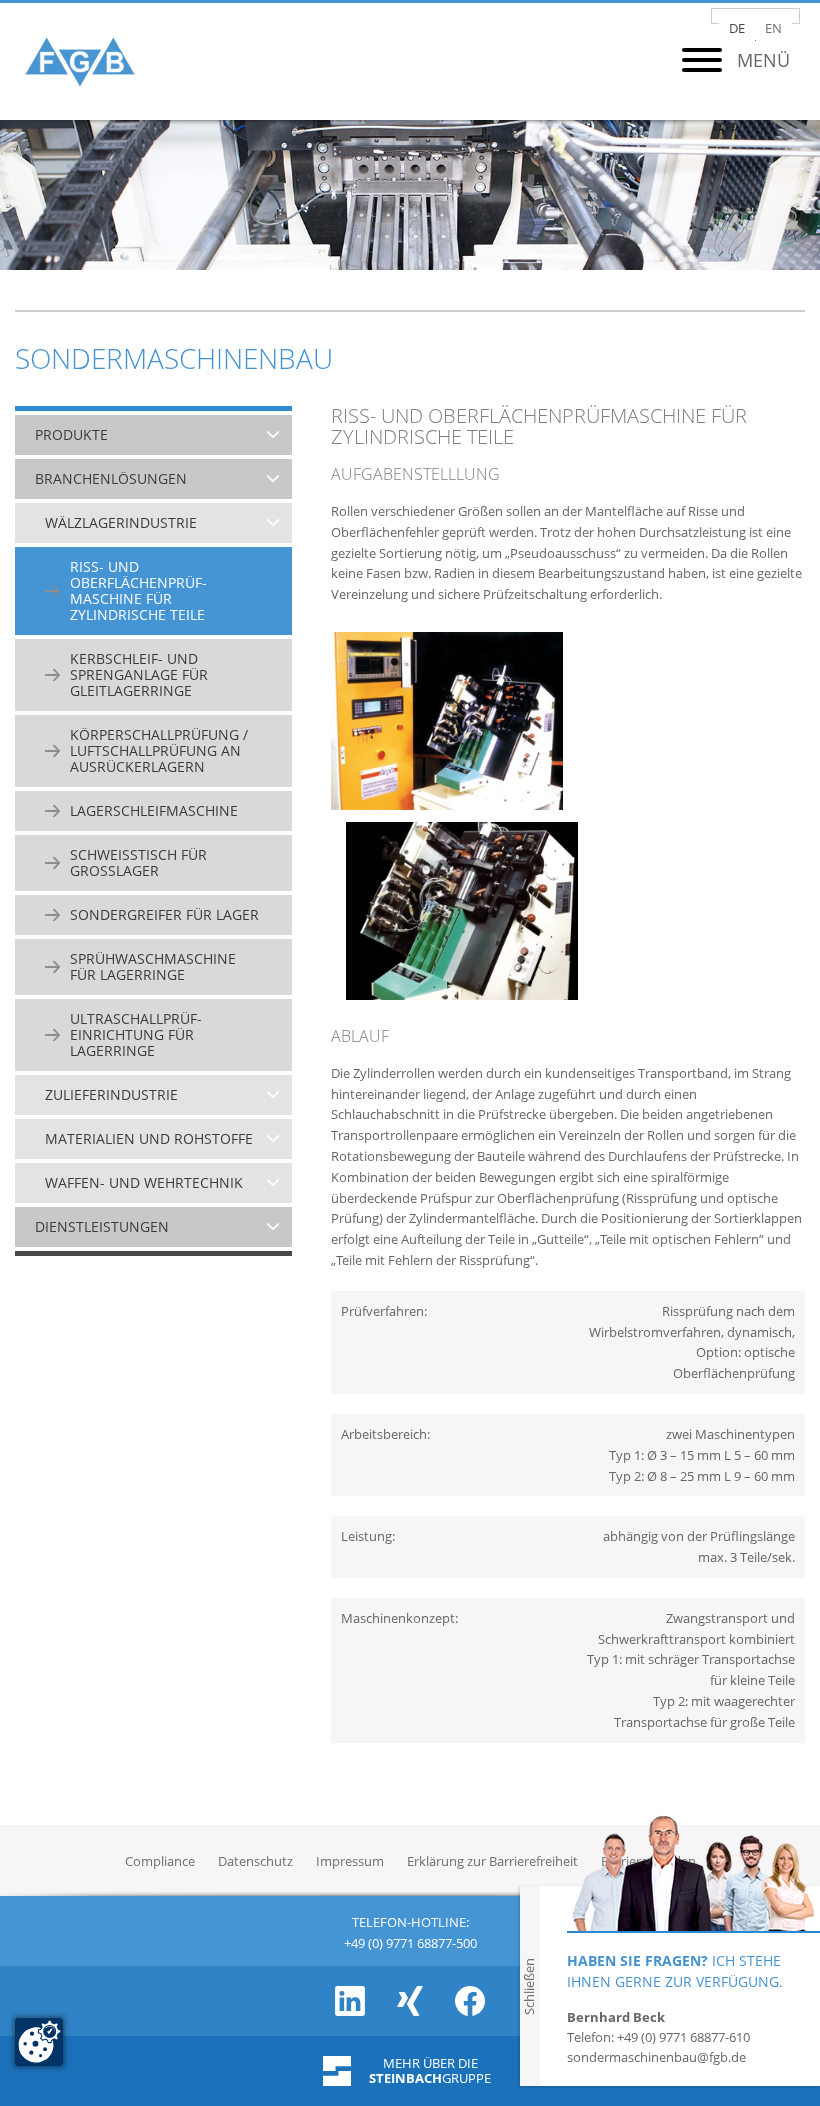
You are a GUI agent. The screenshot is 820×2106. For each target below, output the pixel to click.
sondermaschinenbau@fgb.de (656, 2057)
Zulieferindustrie (111, 1095)
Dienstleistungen (102, 1227)
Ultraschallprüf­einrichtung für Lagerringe (136, 1035)
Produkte (71, 435)
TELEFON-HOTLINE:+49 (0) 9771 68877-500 (410, 1930)
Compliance (160, 1861)
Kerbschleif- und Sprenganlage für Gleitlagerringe (139, 675)
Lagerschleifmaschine (154, 811)
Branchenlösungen (111, 479)
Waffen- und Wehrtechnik (144, 1183)
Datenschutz (255, 1861)
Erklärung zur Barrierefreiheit (492, 1861)
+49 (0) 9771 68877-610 (683, 2037)
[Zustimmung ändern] (39, 2042)
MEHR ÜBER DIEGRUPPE (430, 2071)
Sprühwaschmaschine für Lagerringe (153, 967)
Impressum (350, 1861)
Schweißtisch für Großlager (138, 863)
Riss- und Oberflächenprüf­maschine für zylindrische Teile (138, 591)
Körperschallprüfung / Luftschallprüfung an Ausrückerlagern (159, 751)
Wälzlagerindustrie (121, 523)
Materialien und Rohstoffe (149, 1139)
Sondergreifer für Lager (164, 915)
